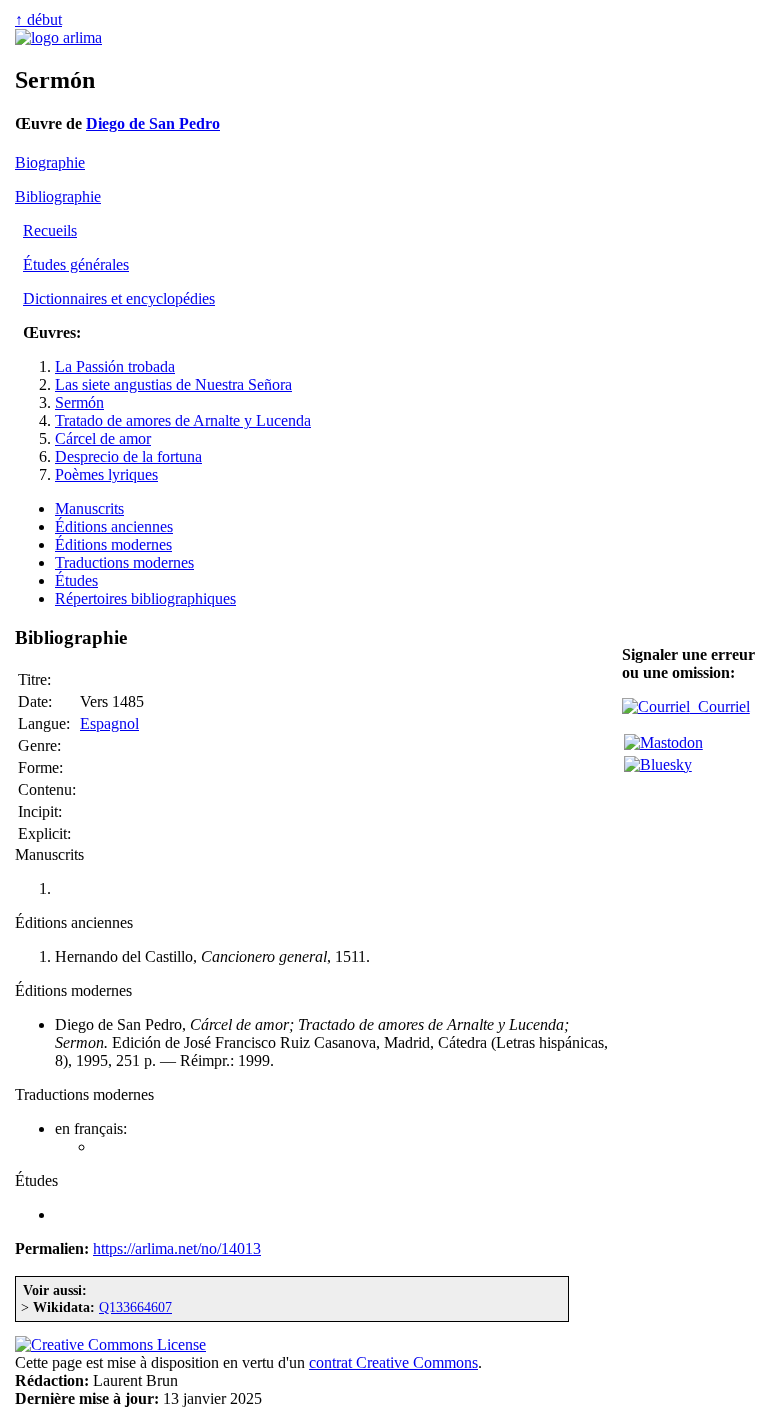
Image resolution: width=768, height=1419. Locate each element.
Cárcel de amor (103, 438)
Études (76, 580)
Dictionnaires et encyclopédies (119, 298)
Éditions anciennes (114, 526)
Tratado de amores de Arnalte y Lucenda (183, 420)
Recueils (50, 230)
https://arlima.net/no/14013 (177, 1248)
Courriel (720, 706)
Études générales (76, 264)
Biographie (50, 162)
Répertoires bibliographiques (145, 598)
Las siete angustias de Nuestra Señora (173, 384)
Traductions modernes (124, 562)
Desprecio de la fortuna (128, 456)
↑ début (38, 19)
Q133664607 (135, 1307)
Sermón (79, 402)
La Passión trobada (115, 366)
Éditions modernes (113, 544)
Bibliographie (58, 196)
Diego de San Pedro (153, 123)
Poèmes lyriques (106, 474)
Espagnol (109, 723)
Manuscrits (89, 508)
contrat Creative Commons (393, 1362)
